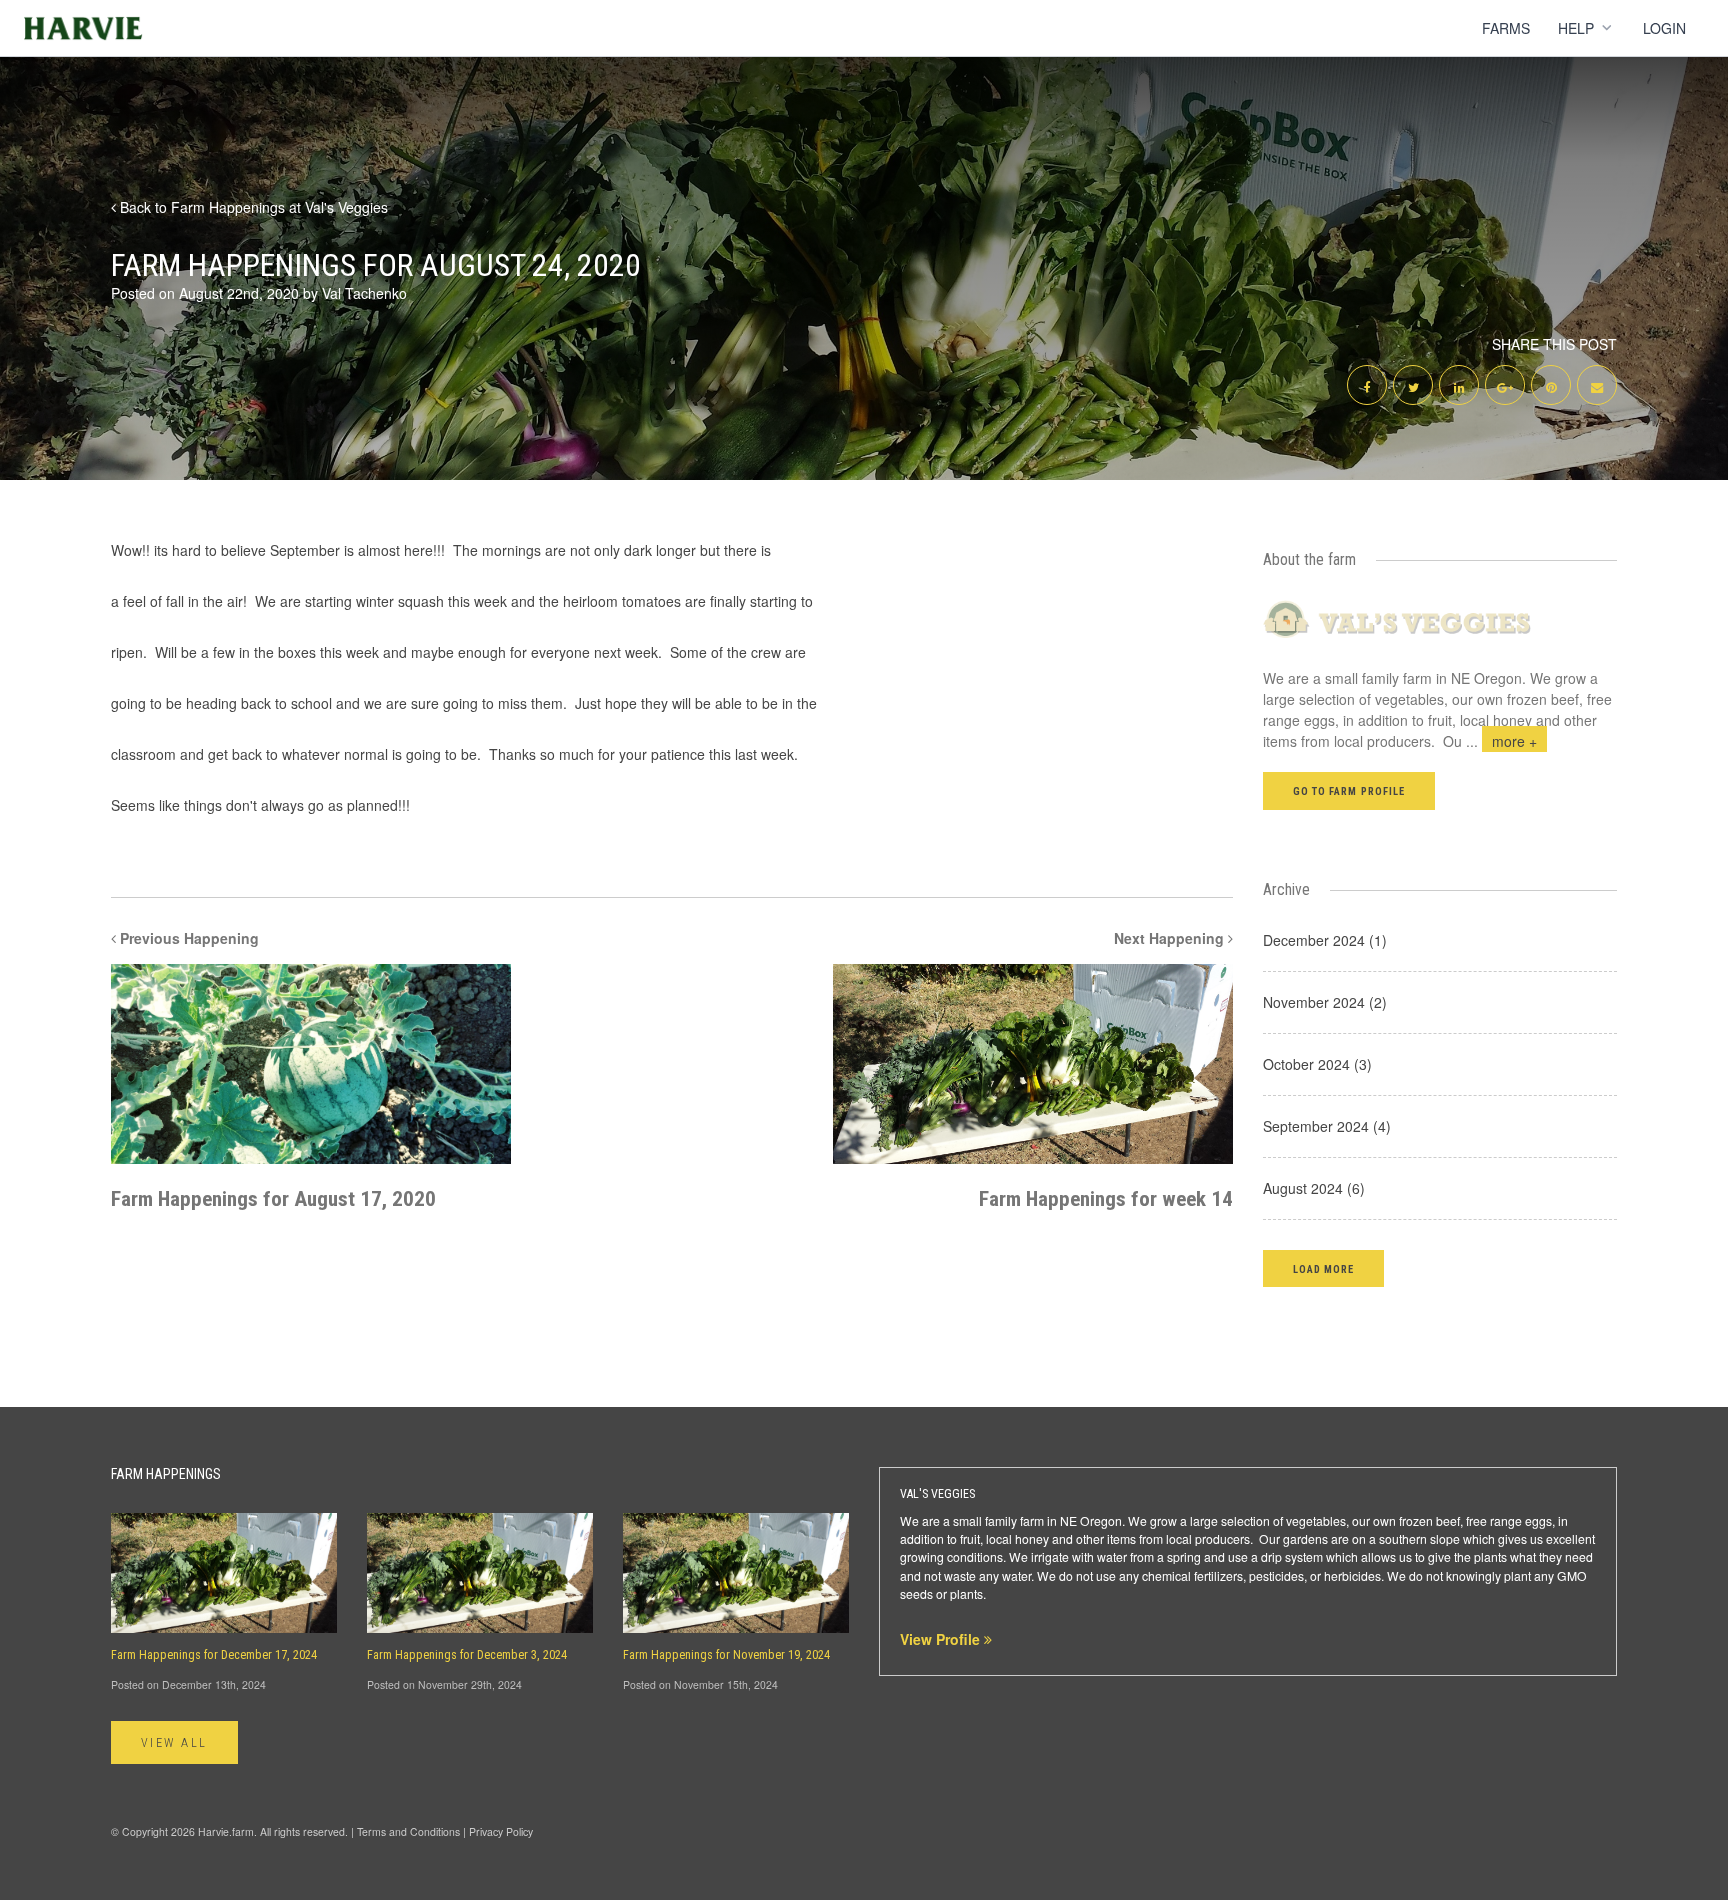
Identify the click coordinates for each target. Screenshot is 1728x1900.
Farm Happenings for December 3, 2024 (467, 1655)
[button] (1323, 1268)
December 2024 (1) (1325, 940)
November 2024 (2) (1325, 1002)
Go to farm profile (1349, 791)
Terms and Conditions (408, 1831)
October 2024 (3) (1317, 1064)
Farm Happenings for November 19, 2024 (726, 1655)
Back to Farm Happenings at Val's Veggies (252, 207)
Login (1664, 28)
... (1501, 741)
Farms (1506, 28)
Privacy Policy (501, 1831)
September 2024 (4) (1327, 1126)
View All (174, 1743)
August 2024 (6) (1314, 1188)
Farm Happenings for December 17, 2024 (214, 1655)
